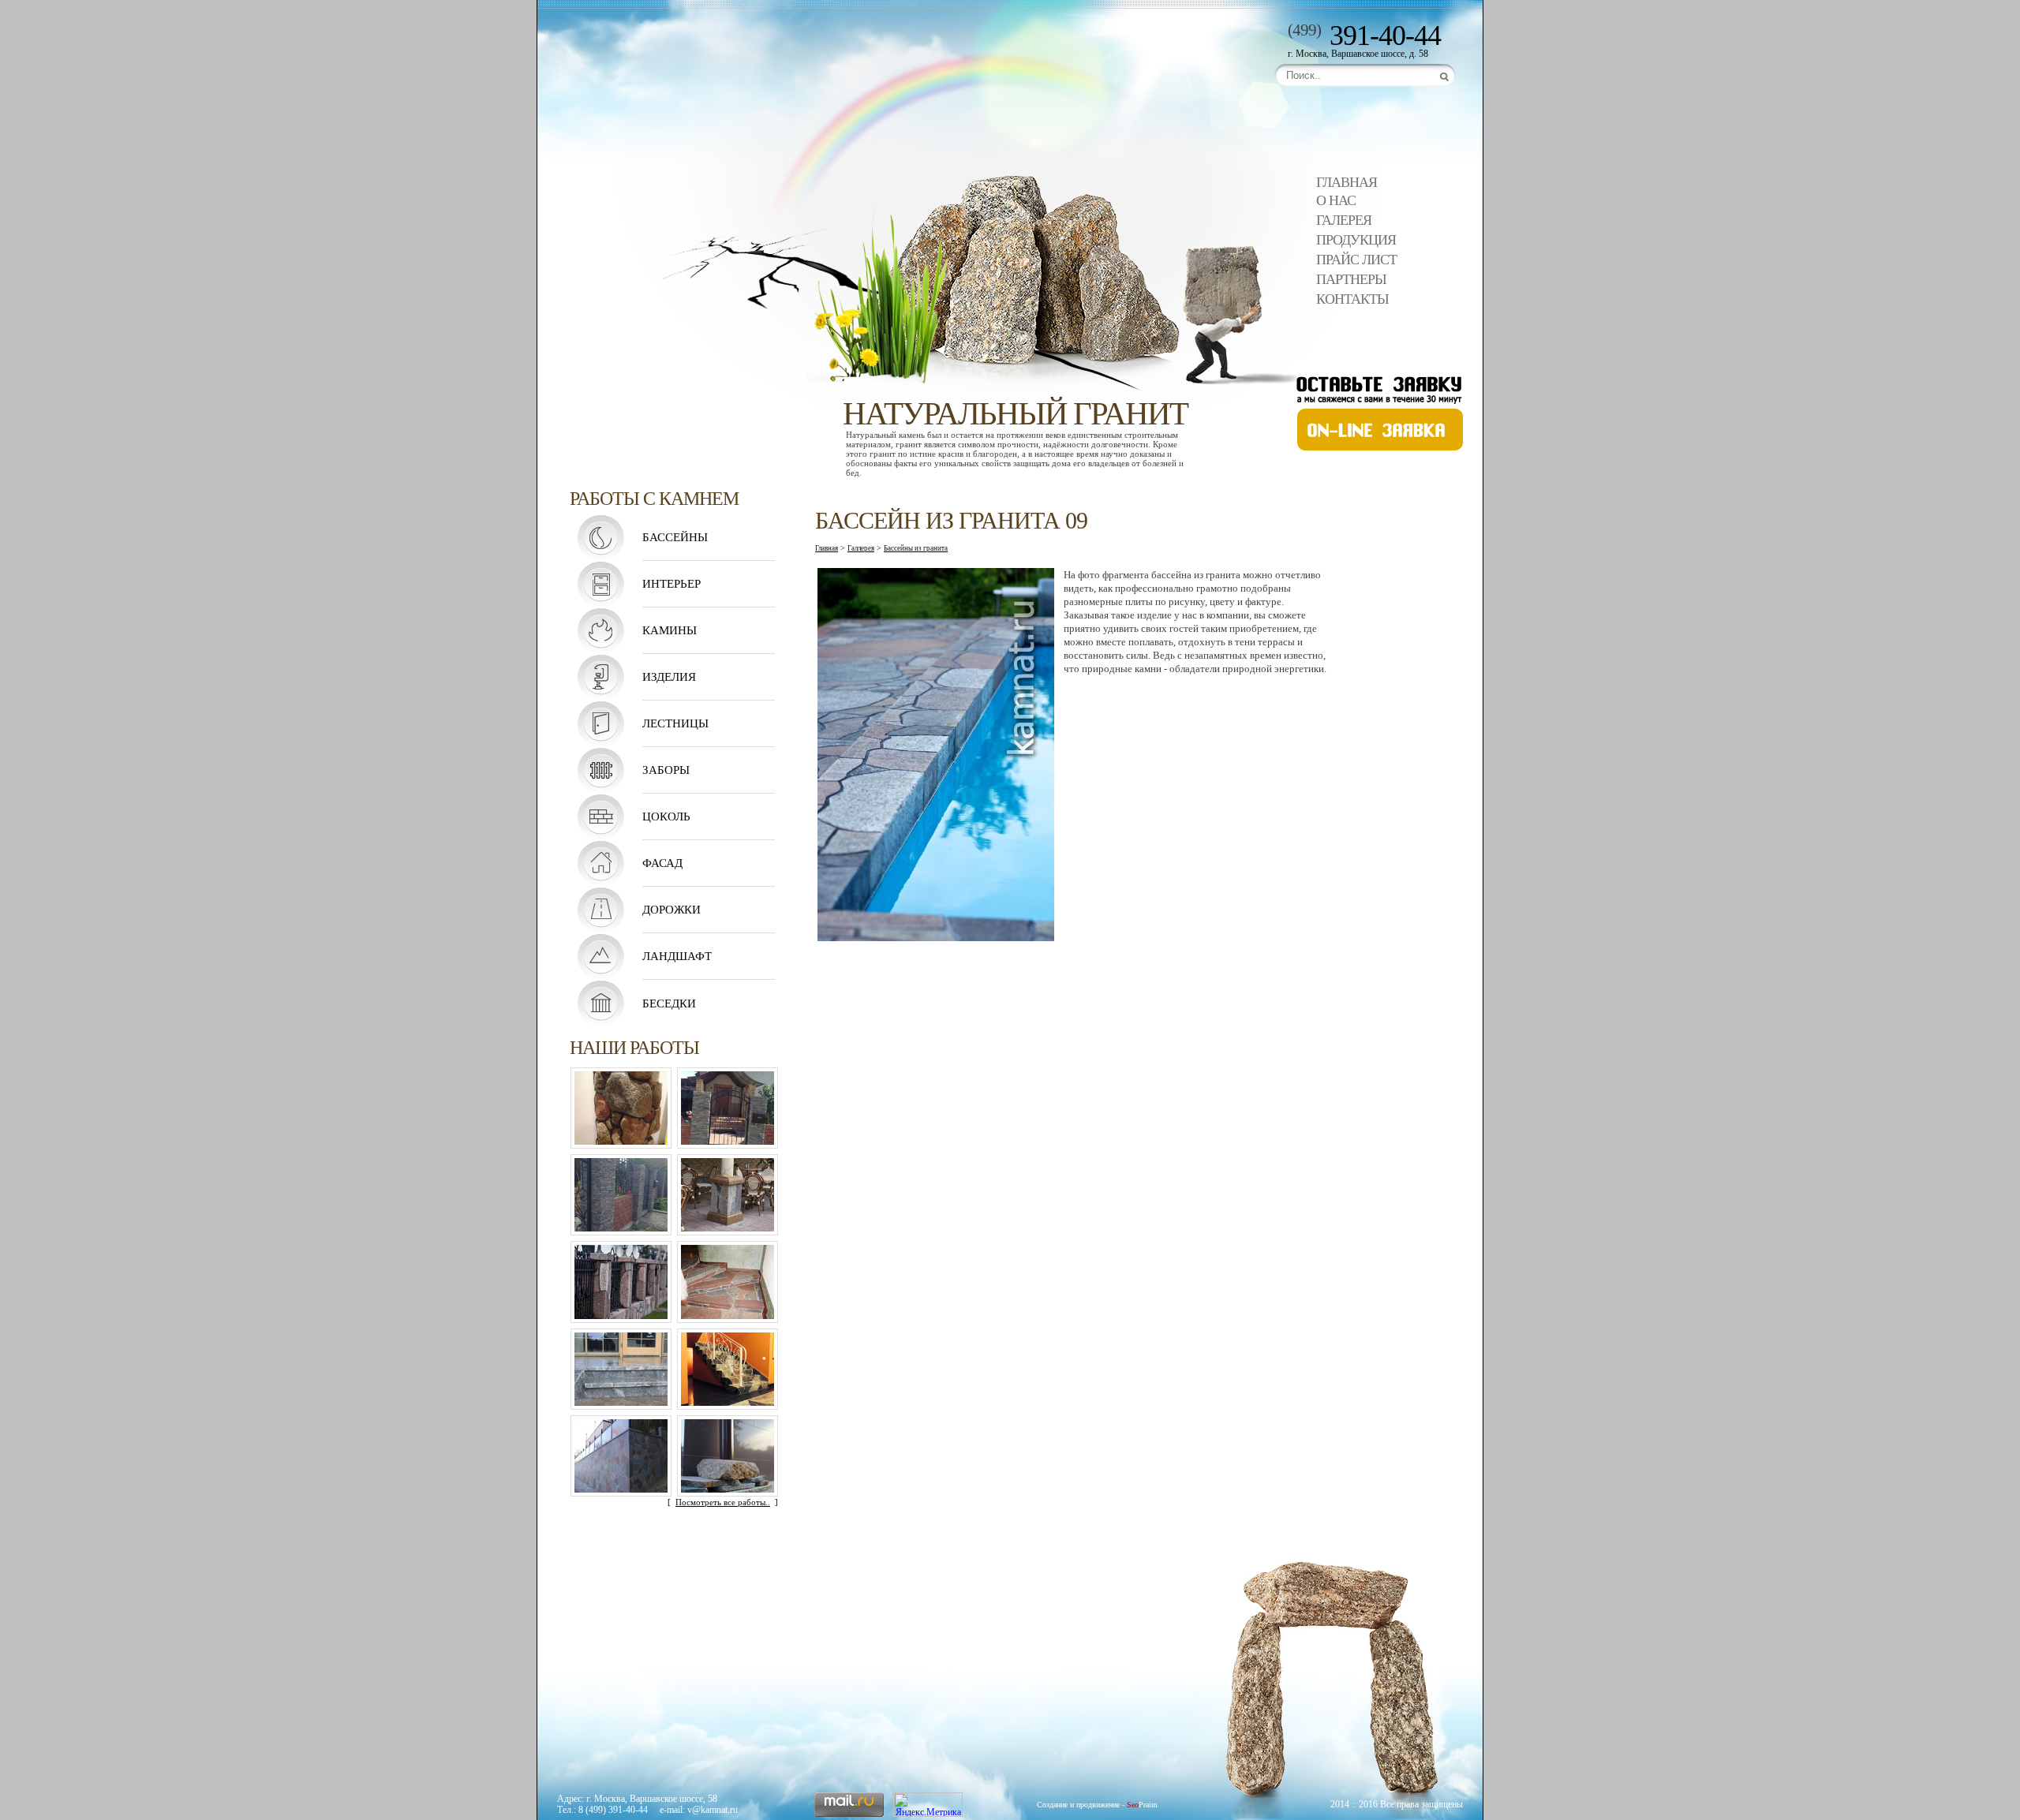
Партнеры (1351, 279)
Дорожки (671, 910)
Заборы (666, 770)
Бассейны (675, 537)
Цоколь (666, 817)
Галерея (1344, 220)
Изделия (669, 677)
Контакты (1352, 299)
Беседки (669, 1003)
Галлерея (861, 548)
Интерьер (671, 584)
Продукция (1356, 240)
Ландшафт (677, 956)
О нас (1336, 200)
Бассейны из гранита (916, 548)
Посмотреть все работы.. (723, 1502)
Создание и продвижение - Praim (1097, 1805)
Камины (670, 630)
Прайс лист (1356, 260)
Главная (1347, 182)
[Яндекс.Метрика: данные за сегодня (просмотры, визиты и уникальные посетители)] (928, 1805)
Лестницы (675, 723)
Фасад (662, 863)
